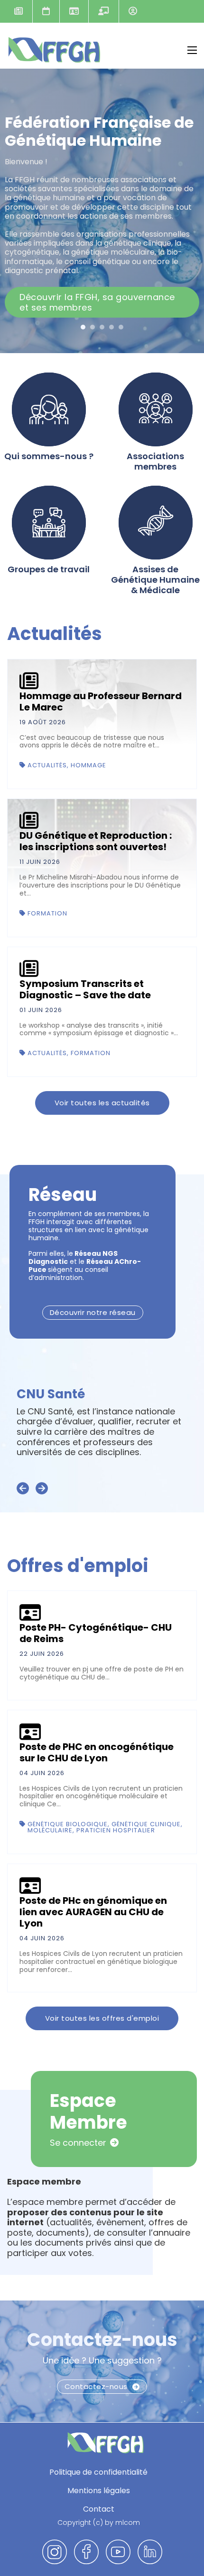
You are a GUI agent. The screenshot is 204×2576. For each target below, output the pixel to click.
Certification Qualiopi (103, 11)
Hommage (88, 765)
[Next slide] (42, 1489)
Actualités (19, 11)
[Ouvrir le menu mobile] (192, 50)
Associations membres (155, 461)
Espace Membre (133, 11)
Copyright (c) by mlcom (99, 2523)
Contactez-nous (102, 2340)
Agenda (46, 11)
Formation (47, 913)
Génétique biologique (68, 1824)
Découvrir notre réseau (93, 1312)
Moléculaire (50, 1830)
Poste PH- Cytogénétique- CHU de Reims (96, 1633)
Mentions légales (99, 2491)
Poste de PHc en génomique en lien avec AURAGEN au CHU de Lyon (93, 1912)
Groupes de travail (49, 569)
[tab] (83, 327)
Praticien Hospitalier (116, 1830)
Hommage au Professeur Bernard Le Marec (101, 702)
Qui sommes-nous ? (49, 456)
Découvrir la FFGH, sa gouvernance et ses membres (97, 302)
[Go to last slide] (23, 1489)
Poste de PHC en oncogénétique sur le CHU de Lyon (97, 1752)
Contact (99, 2509)
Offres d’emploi (74, 11)
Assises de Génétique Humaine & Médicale (155, 580)
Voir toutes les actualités (102, 1103)
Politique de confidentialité (98, 2472)
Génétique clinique (146, 1824)
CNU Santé (51, 1394)
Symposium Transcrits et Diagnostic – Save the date (85, 989)
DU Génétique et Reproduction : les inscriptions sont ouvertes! (96, 841)
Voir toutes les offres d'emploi (102, 2018)
